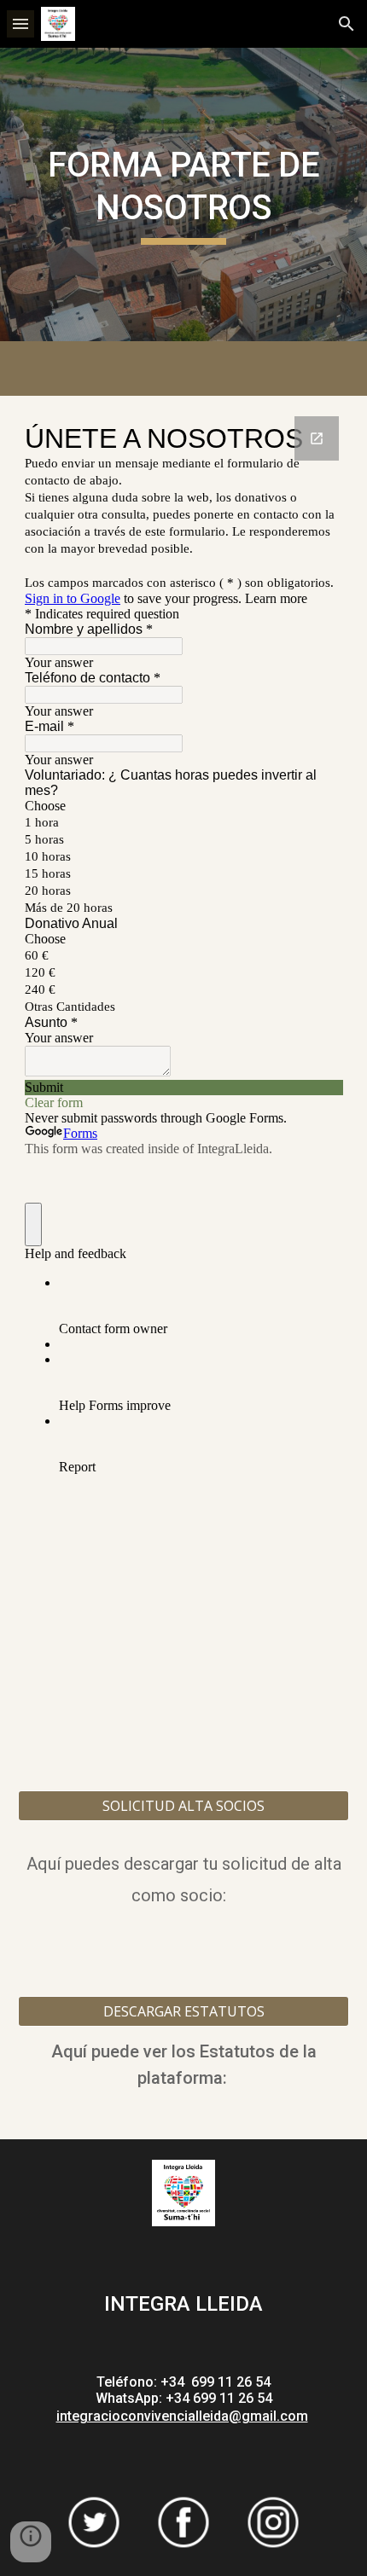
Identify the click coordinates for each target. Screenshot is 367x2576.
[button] (20, 23)
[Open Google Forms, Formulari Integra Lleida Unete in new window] (317, 438)
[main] (184, 195)
